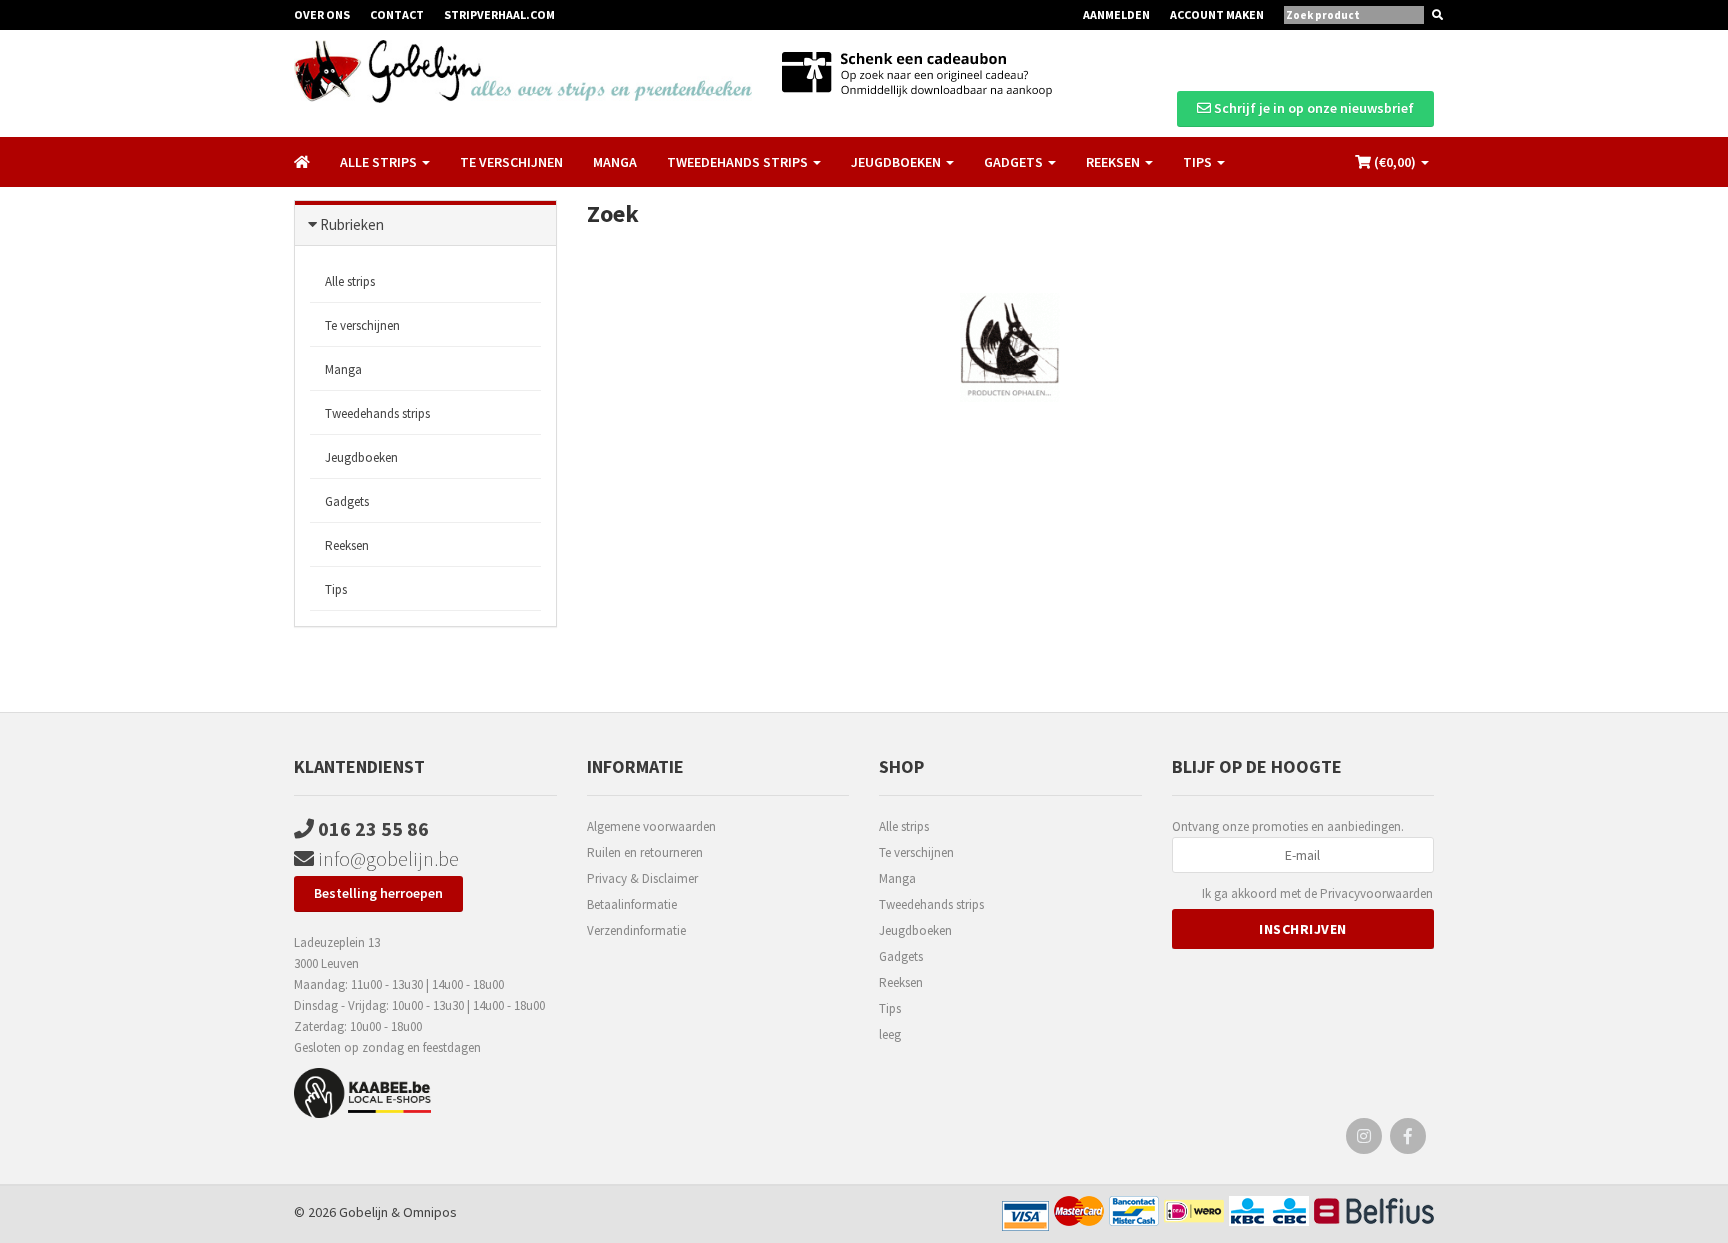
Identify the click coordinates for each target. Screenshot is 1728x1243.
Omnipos (430, 1212)
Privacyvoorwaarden (1376, 893)
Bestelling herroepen (378, 893)
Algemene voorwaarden (651, 826)
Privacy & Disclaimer (642, 878)
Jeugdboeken (361, 457)
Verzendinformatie (636, 930)
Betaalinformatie (632, 904)
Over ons (322, 14)
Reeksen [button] (1114, 162)
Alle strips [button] (380, 162)
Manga (615, 162)
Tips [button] (1199, 162)
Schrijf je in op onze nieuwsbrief (1312, 108)
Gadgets (347, 501)
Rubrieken (352, 224)
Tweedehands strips (377, 413)
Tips (336, 589)
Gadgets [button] (1015, 162)
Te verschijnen (511, 162)
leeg (890, 1034)
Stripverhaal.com (499, 14)
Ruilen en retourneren (645, 852)
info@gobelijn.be (386, 858)
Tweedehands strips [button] (739, 162)
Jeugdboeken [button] (897, 162)
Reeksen (347, 545)
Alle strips (350, 281)
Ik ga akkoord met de (1317, 893)
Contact (397, 14)
